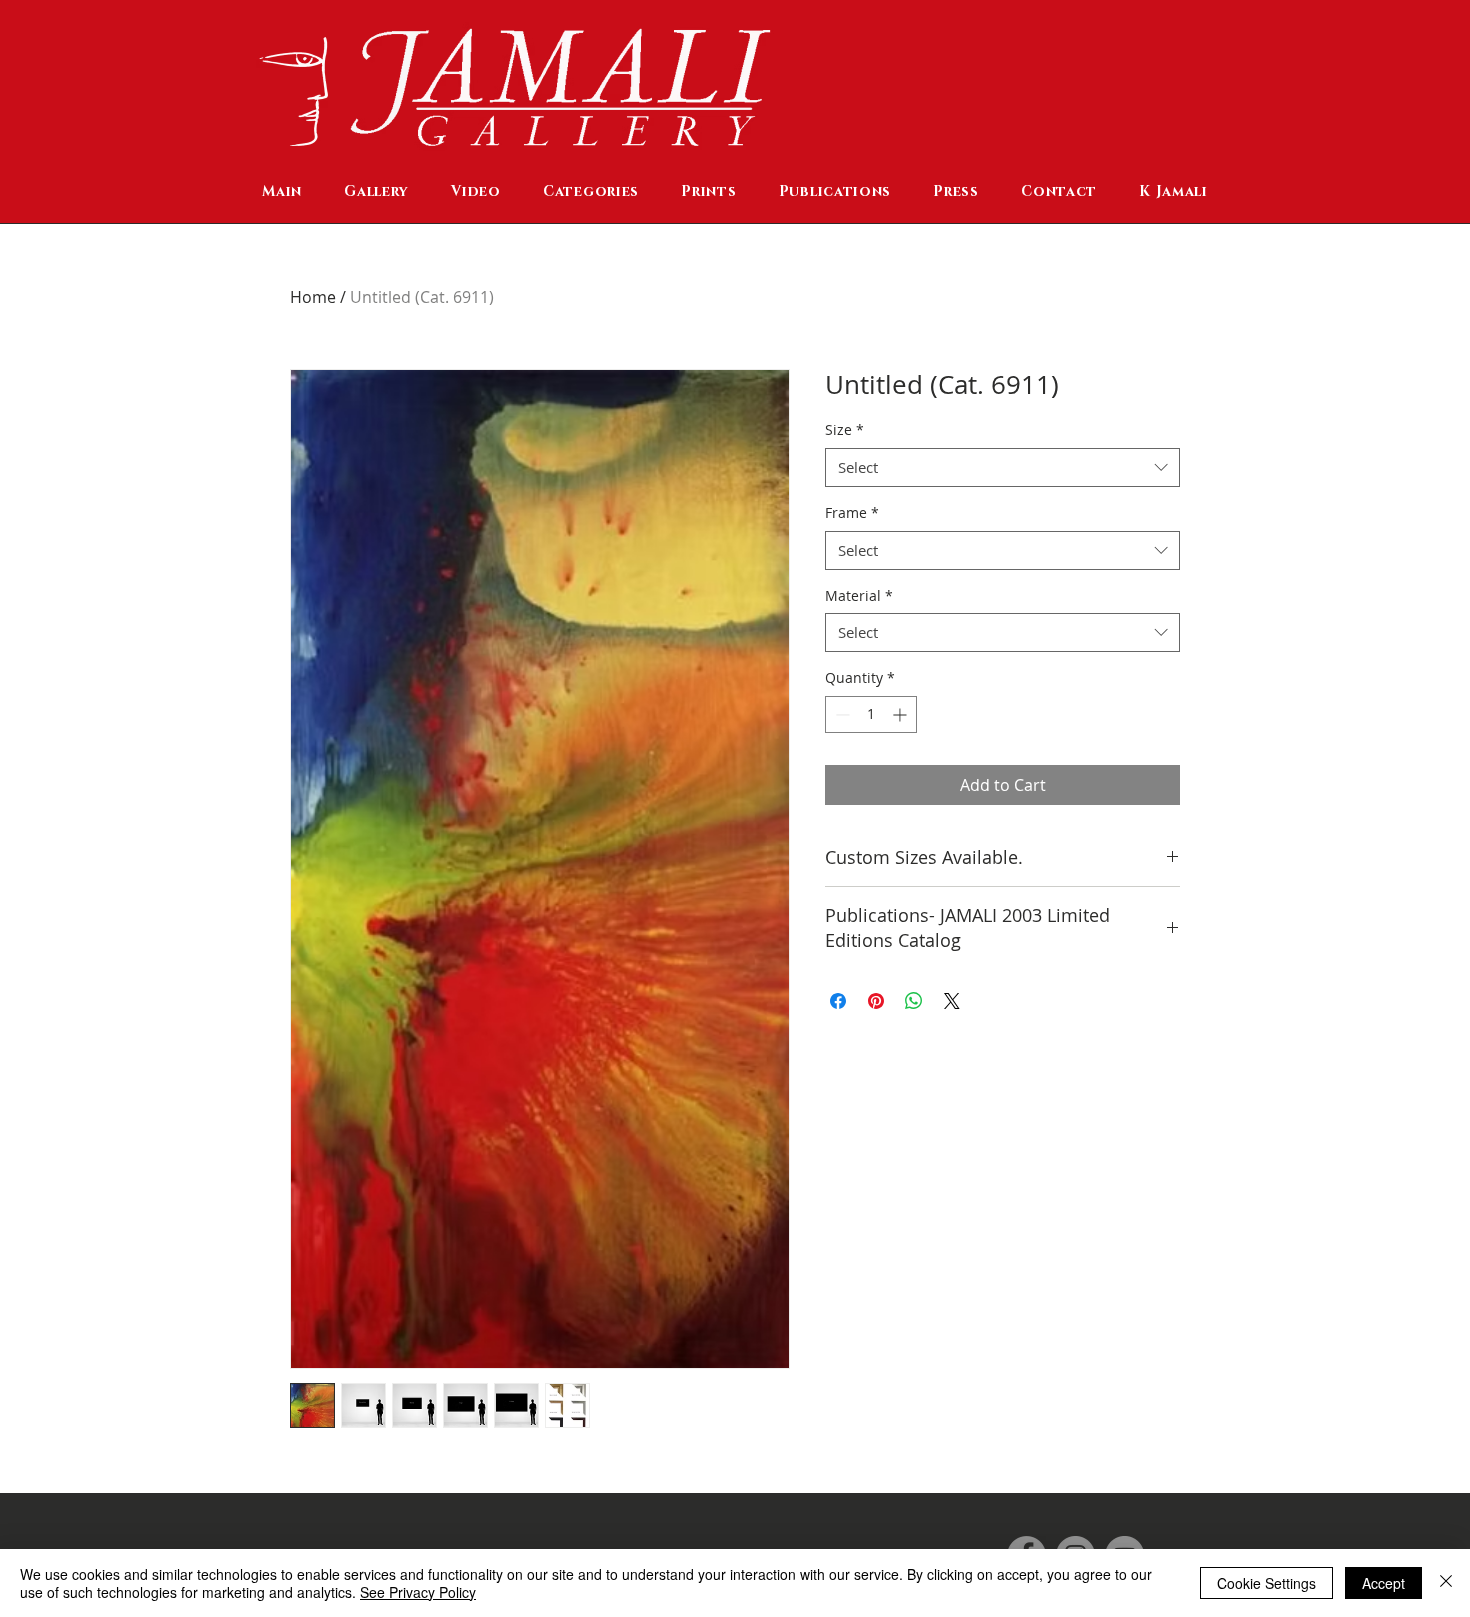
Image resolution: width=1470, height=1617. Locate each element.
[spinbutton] (871, 714)
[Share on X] (952, 1001)
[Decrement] (840, 714)
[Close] (1446, 1583)
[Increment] (901, 714)
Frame (852, 512)
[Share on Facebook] (838, 1001)
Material (859, 595)
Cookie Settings (1266, 1583)
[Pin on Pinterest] (876, 1001)
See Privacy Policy (418, 1592)
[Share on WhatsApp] (914, 1001)
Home (313, 297)
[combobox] (1002, 467)
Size (844, 429)
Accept (1383, 1583)
